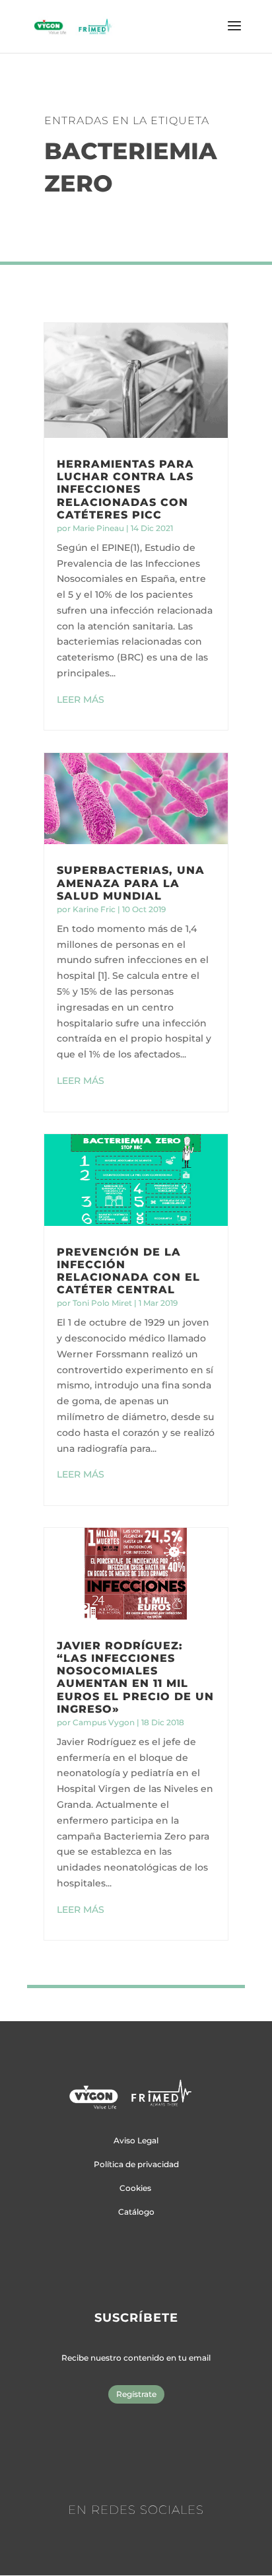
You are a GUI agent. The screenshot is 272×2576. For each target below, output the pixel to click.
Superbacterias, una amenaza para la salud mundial (131, 883)
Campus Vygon (104, 1722)
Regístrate (136, 2394)
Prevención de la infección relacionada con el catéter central (128, 1271)
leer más (81, 699)
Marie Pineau (98, 528)
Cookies (135, 2188)
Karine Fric (94, 909)
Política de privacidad (136, 2164)
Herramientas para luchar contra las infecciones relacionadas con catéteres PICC (125, 489)
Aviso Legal (136, 2140)
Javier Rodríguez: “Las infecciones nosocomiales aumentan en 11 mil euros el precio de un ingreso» (135, 1677)
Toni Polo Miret (102, 1303)
